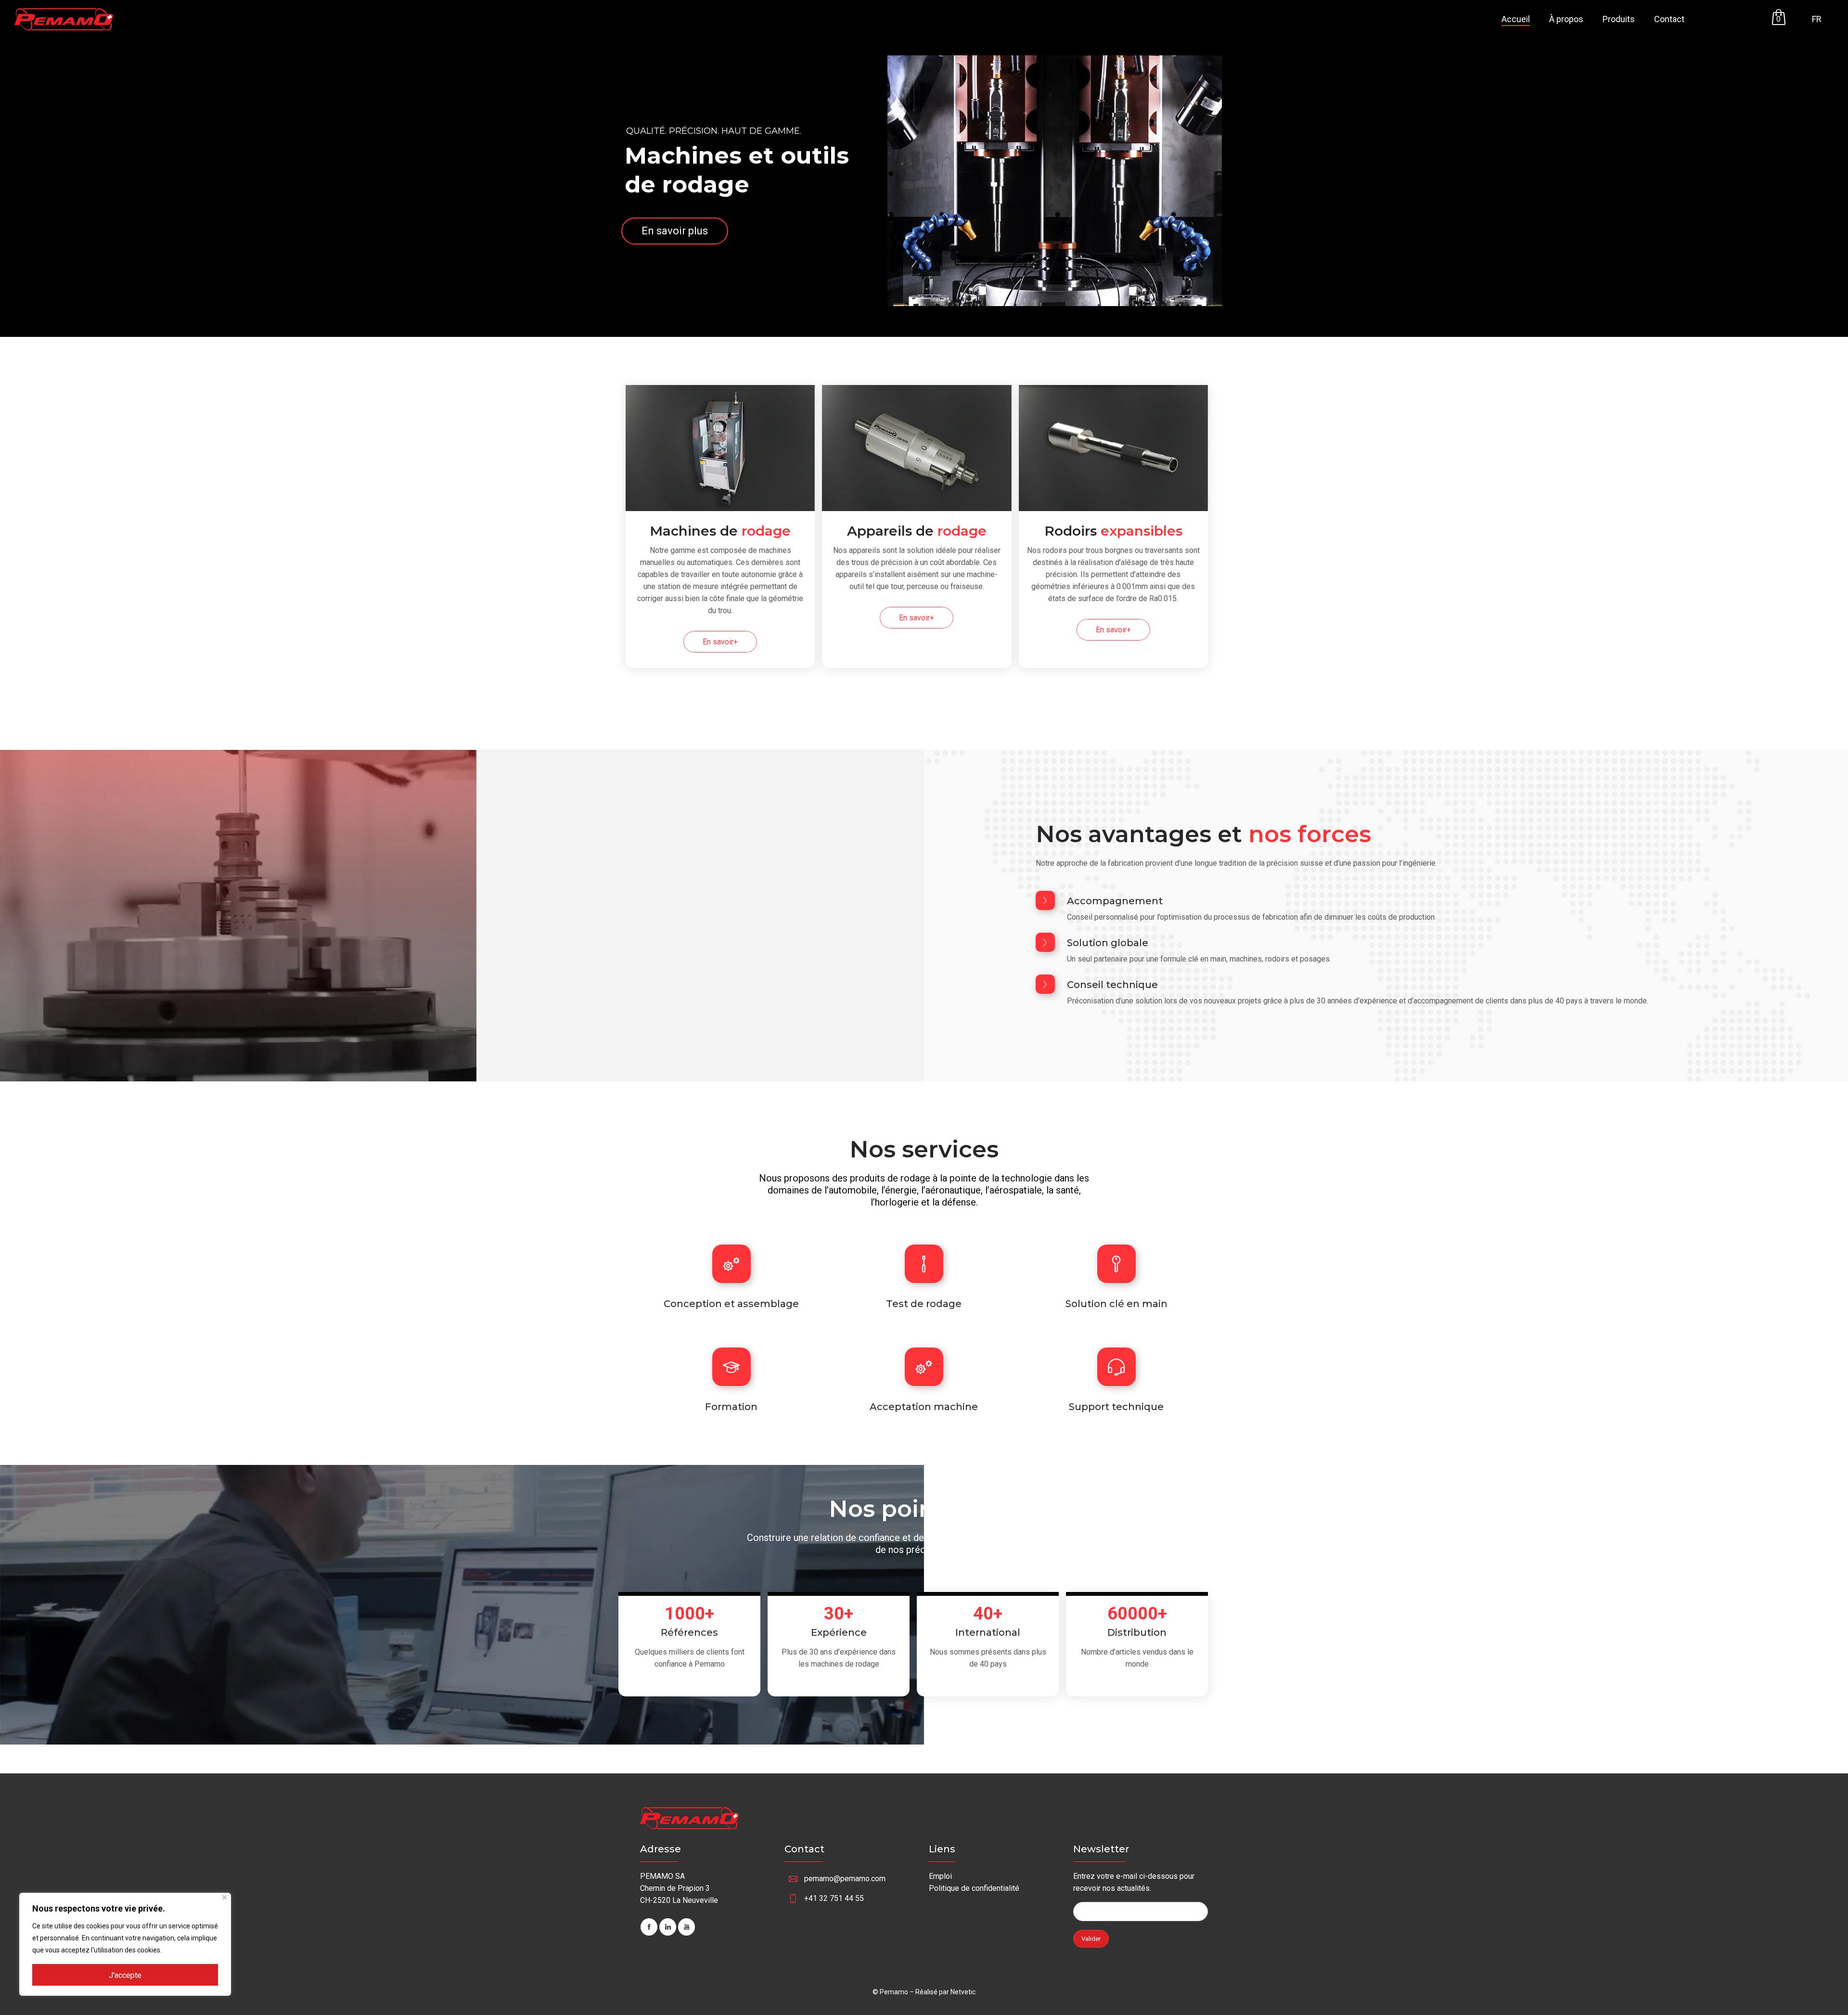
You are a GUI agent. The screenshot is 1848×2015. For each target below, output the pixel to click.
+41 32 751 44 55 (834, 1898)
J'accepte (125, 1975)
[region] (125, 1944)
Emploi (940, 1876)
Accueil (1516, 19)
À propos (1566, 19)
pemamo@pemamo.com (845, 1879)
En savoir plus (675, 231)
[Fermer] (225, 1897)
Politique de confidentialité (974, 1888)
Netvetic (963, 1992)
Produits (1619, 19)
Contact (1669, 19)
